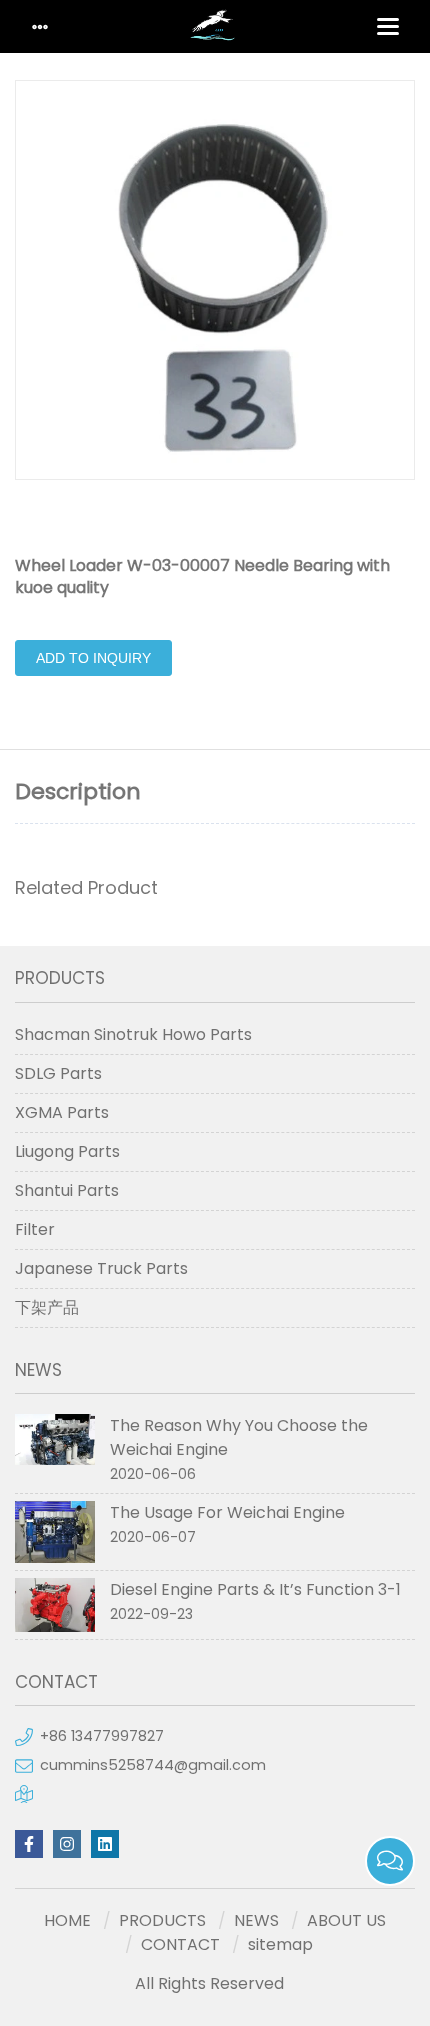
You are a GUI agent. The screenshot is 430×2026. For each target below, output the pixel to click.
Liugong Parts (67, 1151)
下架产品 (47, 1307)
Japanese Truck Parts (101, 1268)
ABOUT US (346, 1920)
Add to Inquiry (93, 658)
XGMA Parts (62, 1112)
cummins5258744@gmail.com (153, 1765)
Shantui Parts (67, 1190)
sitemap (280, 1944)
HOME (67, 1920)
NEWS (256, 1920)
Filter (35, 1229)
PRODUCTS (162, 1920)
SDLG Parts (58, 1073)
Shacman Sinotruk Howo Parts (133, 1034)
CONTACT (180, 1944)
